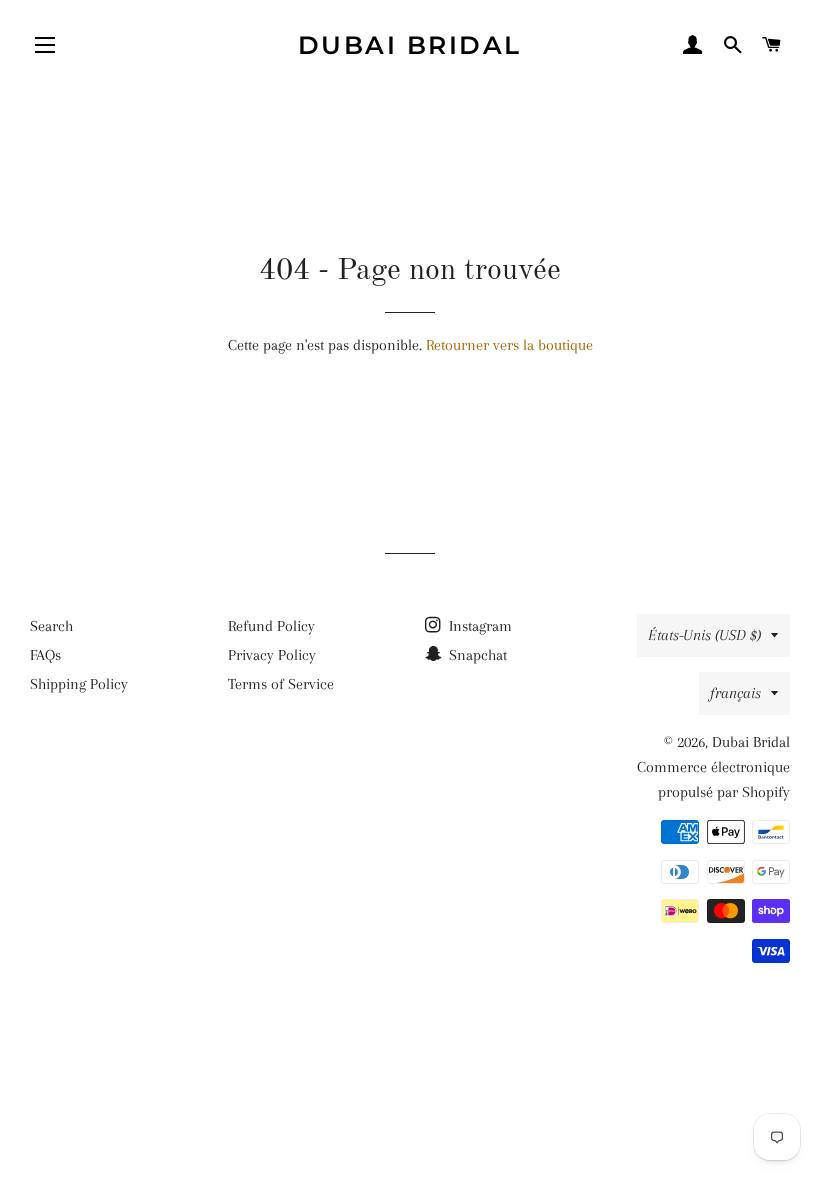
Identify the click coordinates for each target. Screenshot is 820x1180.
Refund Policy (271, 626)
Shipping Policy (79, 684)
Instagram (478, 626)
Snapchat (476, 655)
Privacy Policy (272, 655)
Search (51, 626)
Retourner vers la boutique (509, 345)
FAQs (45, 655)
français (735, 693)
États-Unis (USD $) (704, 635)
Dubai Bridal (410, 45)
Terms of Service (281, 684)
